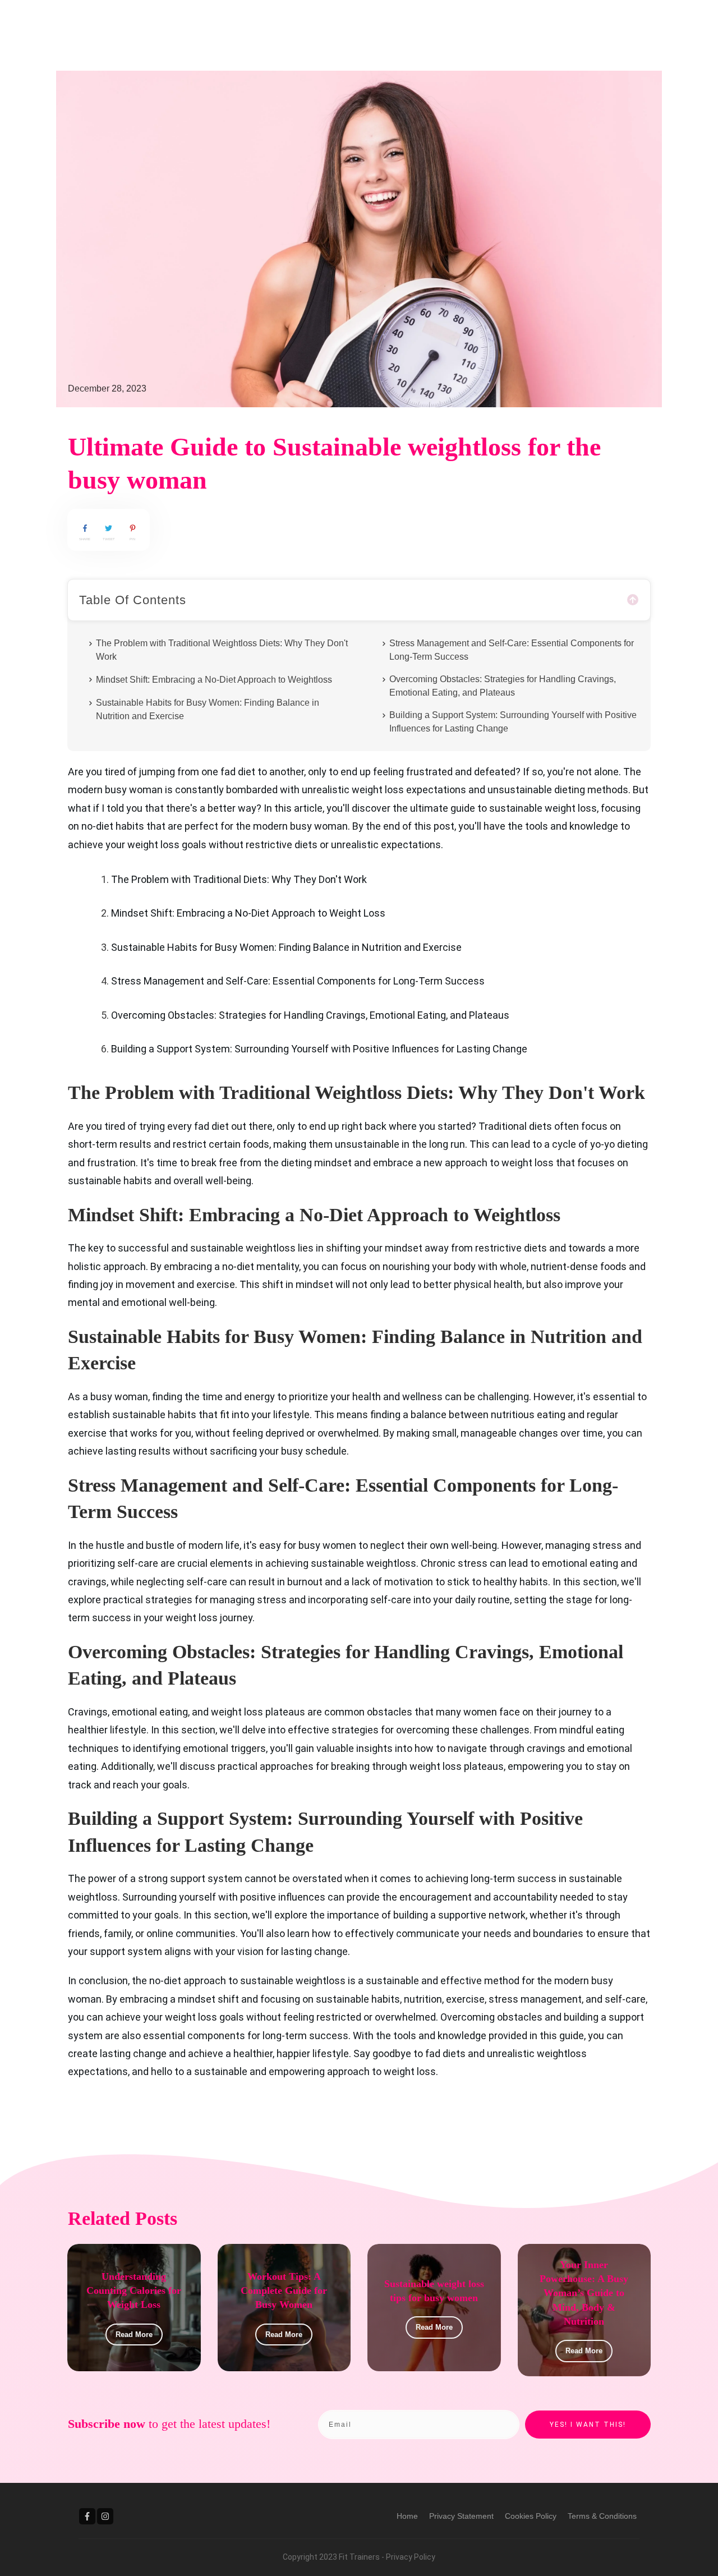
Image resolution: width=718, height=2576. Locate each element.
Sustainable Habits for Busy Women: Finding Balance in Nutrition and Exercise (208, 709)
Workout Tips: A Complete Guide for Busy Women (284, 2290)
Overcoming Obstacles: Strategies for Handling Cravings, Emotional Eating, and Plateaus (503, 686)
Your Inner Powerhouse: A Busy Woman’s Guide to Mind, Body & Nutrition (584, 2293)
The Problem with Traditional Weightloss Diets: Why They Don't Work (222, 650)
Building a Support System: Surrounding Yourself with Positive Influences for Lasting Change (513, 722)
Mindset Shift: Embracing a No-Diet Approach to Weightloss (214, 680)
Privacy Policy (411, 2557)
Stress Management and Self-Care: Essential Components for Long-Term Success (512, 650)
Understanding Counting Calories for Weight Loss (134, 2290)
